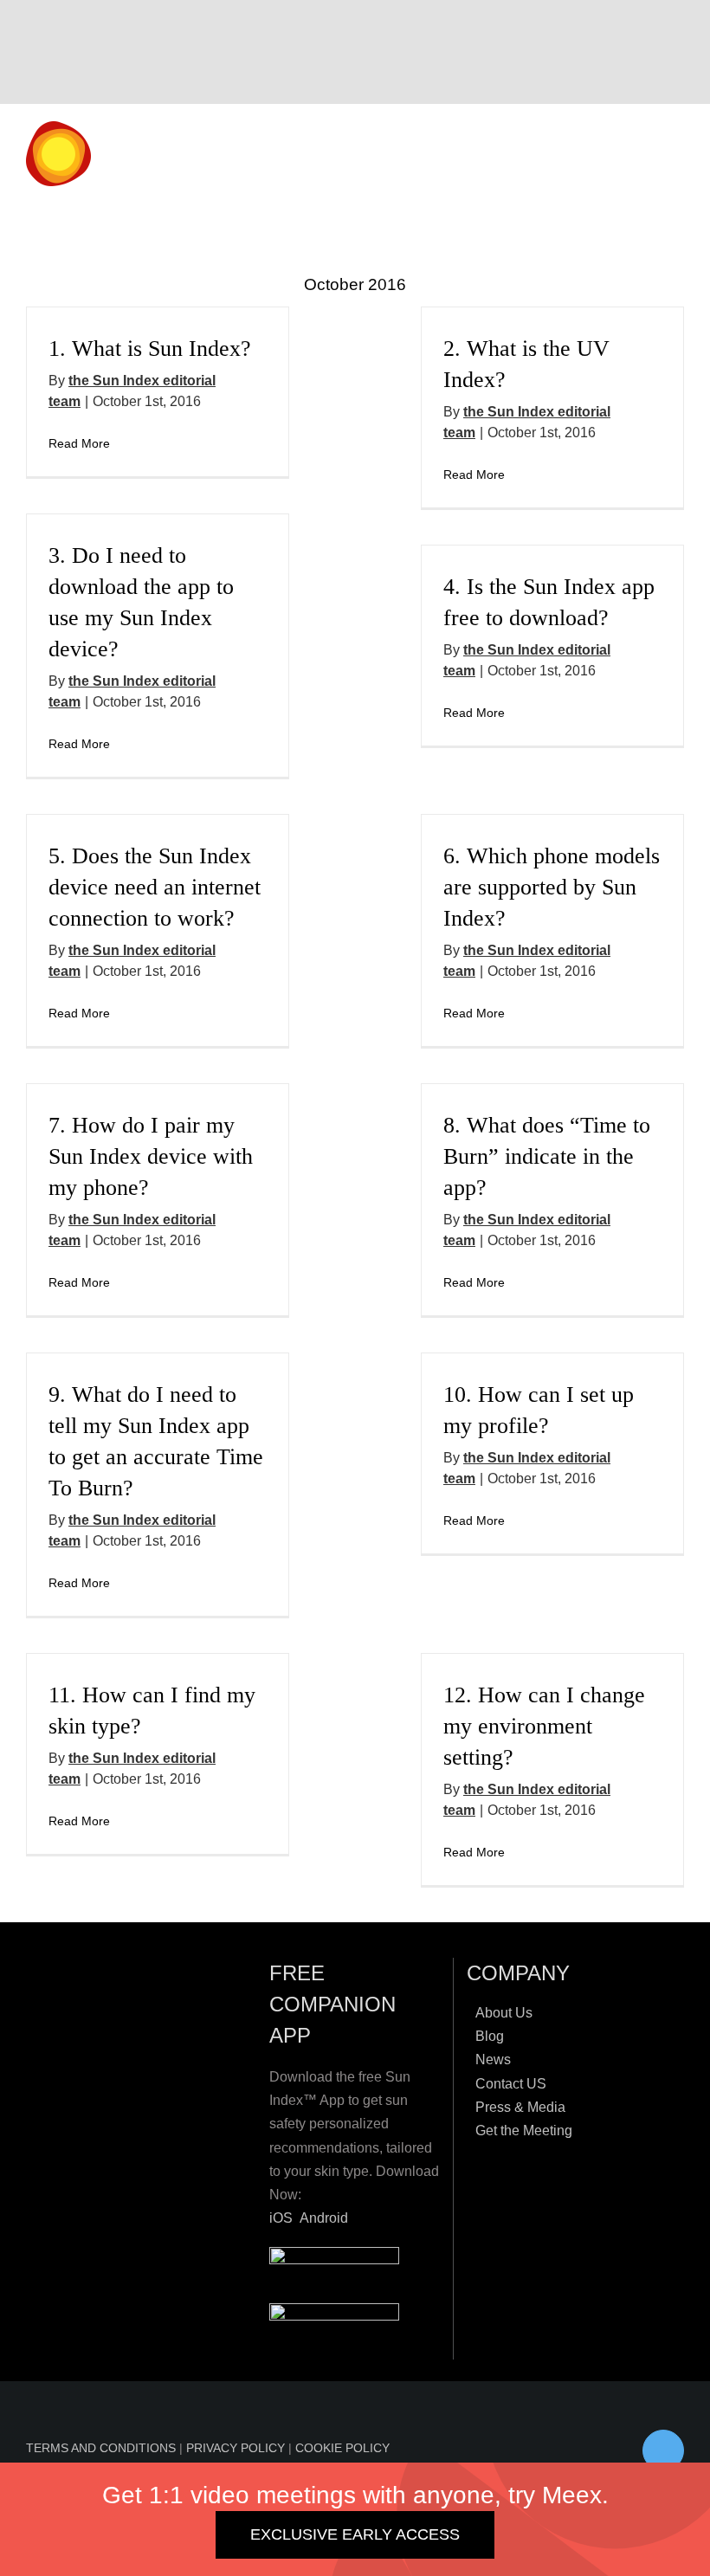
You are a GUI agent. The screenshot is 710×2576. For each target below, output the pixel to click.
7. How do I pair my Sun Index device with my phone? (151, 1156)
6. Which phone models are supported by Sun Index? (552, 887)
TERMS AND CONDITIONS (103, 2448)
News (493, 2060)
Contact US (511, 2084)
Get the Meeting (524, 2131)
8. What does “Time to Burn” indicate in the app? (547, 1156)
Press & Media (520, 2107)
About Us (504, 2013)
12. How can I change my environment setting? (544, 1726)
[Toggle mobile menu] (677, 156)
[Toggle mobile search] (646, 156)
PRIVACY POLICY (237, 2448)
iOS (281, 2218)
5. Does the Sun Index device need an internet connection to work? (155, 887)
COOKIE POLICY (342, 2448)
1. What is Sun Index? (150, 349)
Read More (79, 443)
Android (324, 2218)
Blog (490, 2036)
